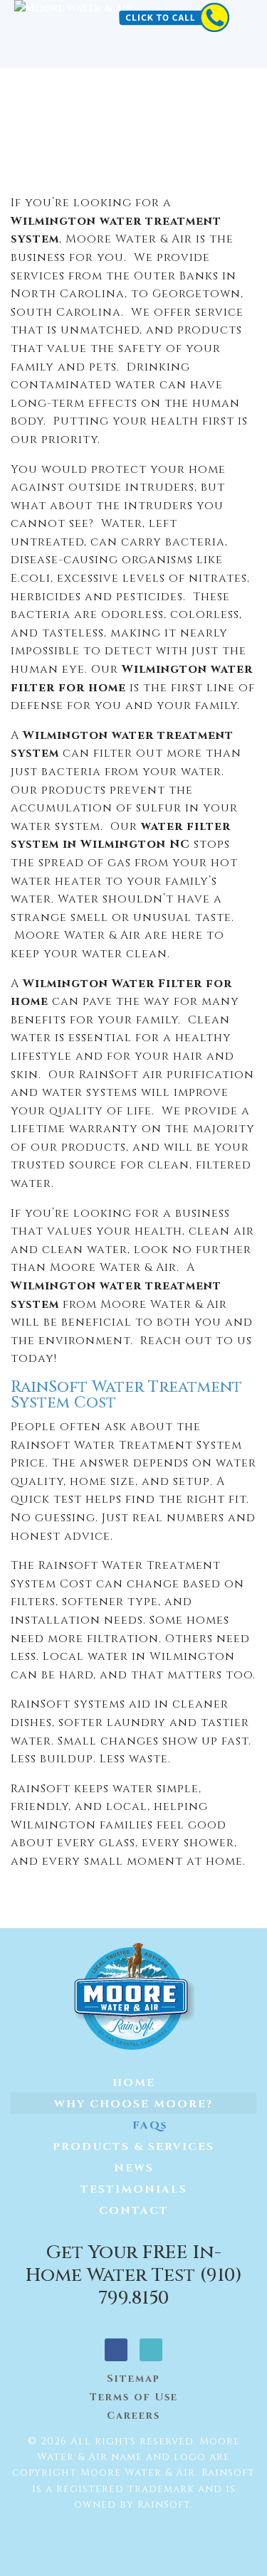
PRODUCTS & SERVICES (133, 2147)
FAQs (150, 2125)
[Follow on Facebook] (116, 2350)
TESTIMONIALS (134, 2189)
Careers (133, 2416)
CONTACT (134, 2211)
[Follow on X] (151, 2350)
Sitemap (133, 2379)
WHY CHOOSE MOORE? (133, 2104)
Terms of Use (134, 2397)
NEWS (134, 2168)
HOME (134, 2083)
